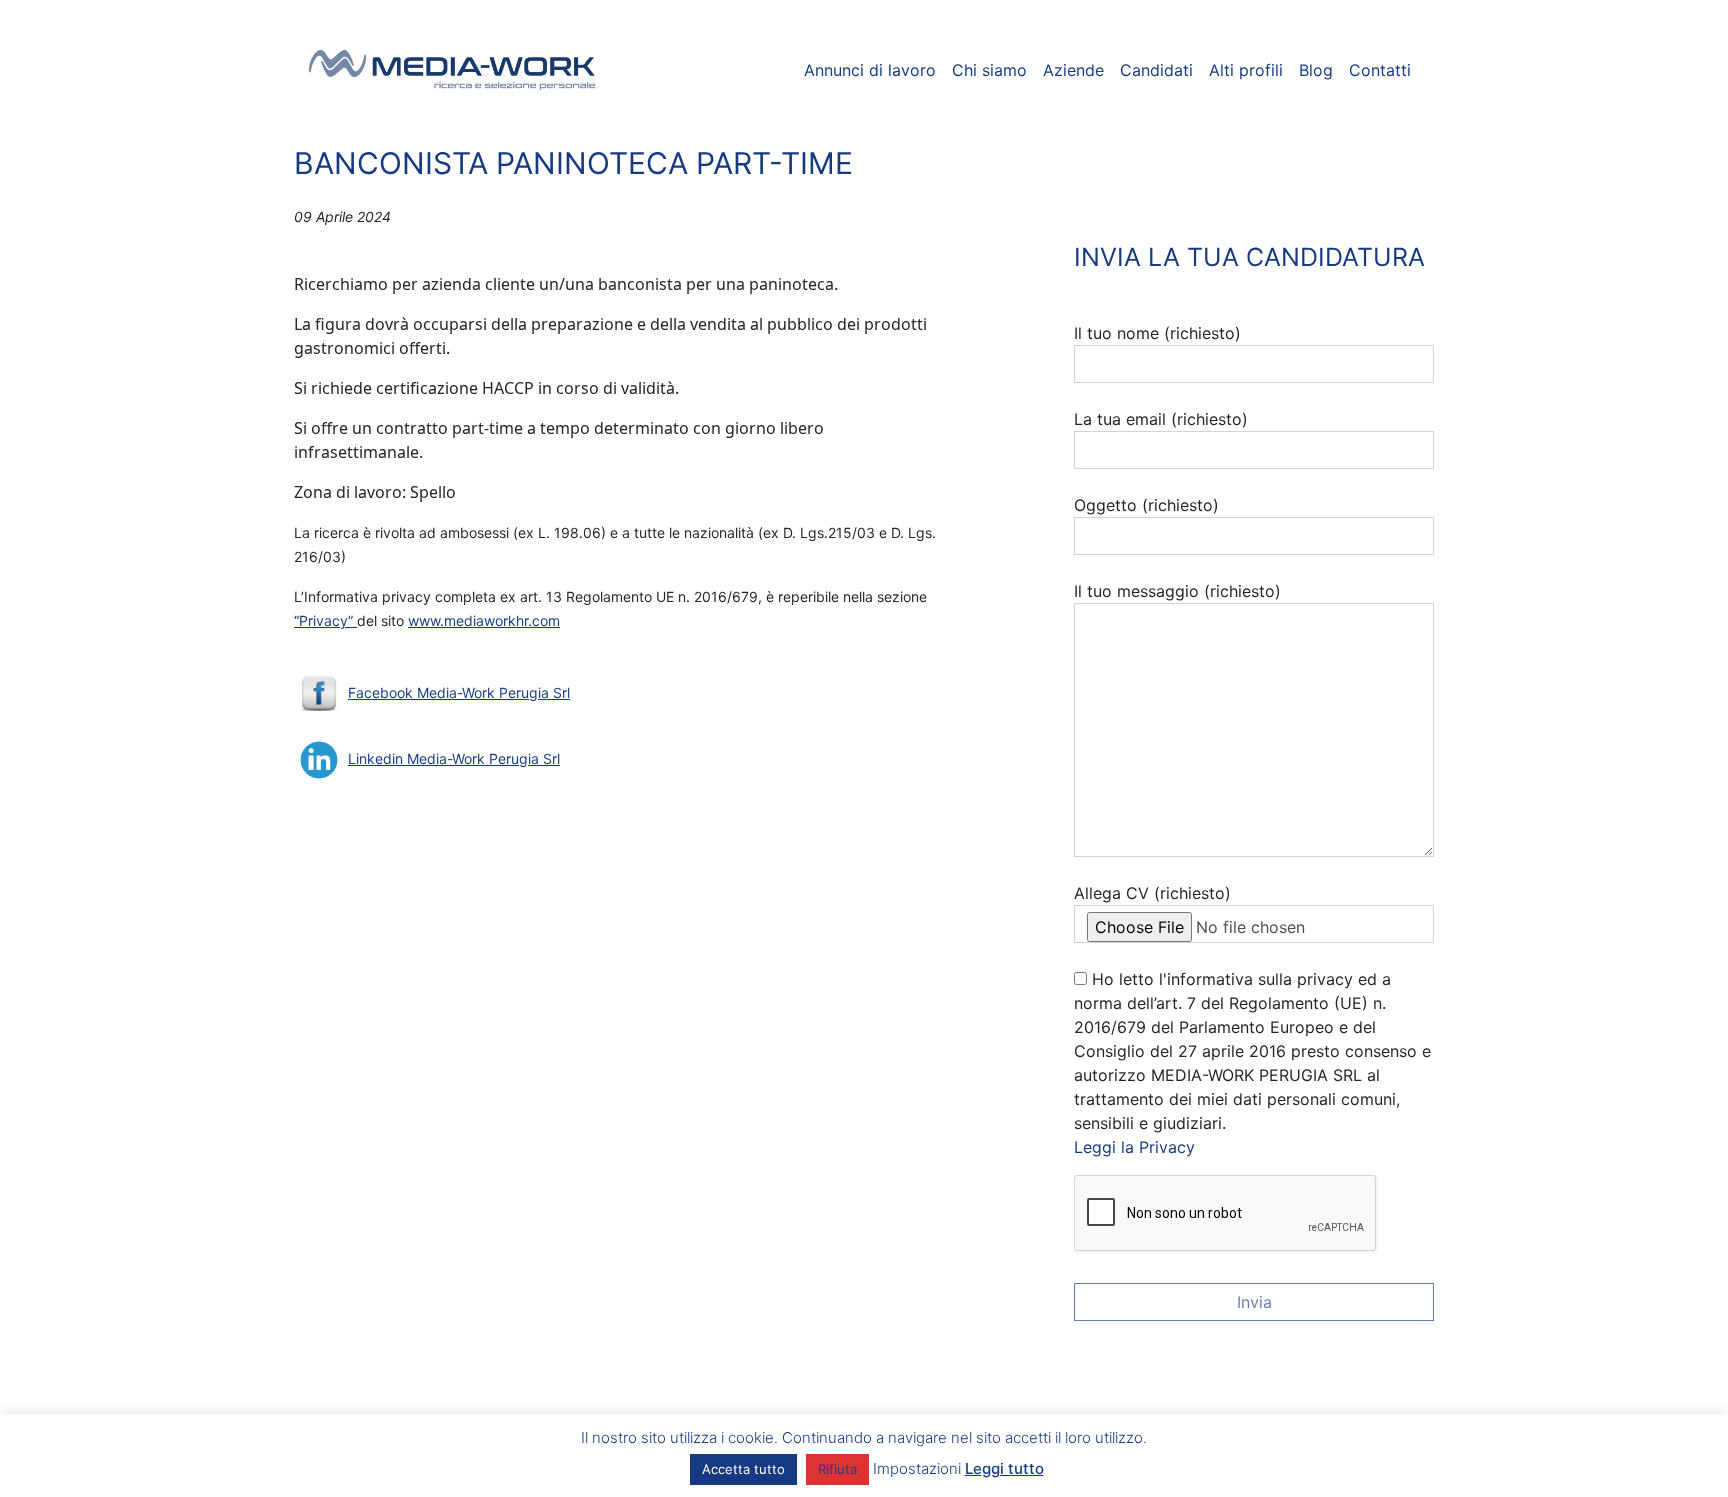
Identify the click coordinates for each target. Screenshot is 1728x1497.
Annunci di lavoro (870, 70)
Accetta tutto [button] (743, 1469)
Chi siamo (989, 70)
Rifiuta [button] (837, 1469)
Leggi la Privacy (1134, 1147)
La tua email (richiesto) (1161, 419)
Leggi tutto (1004, 1468)
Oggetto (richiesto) (1146, 505)
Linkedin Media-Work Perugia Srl (454, 758)
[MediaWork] (452, 70)
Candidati (1156, 70)
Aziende (1073, 70)
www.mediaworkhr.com (484, 620)
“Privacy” (325, 620)
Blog (1316, 70)
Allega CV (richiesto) (1152, 893)
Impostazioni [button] (917, 1468)
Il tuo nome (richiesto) (1157, 333)
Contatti (1380, 70)
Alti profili (1246, 70)
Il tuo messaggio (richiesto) (1177, 591)
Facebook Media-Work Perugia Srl (459, 692)
